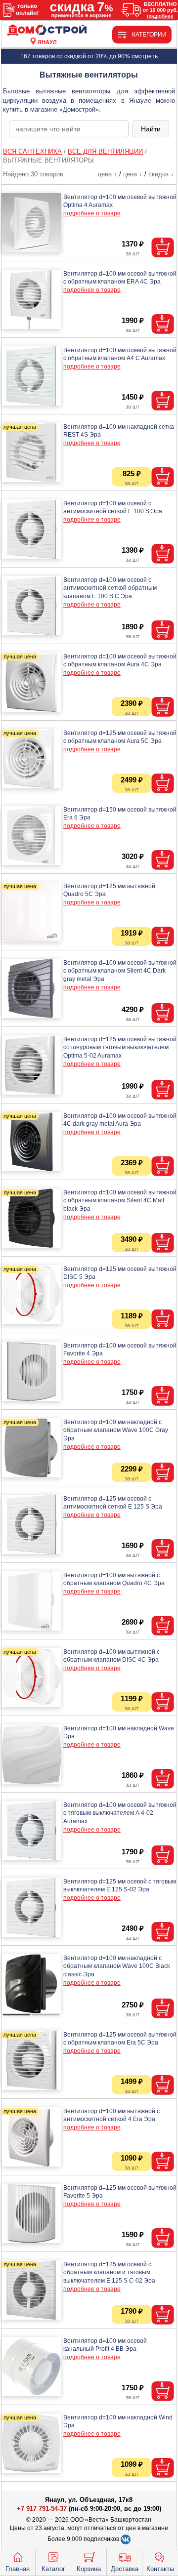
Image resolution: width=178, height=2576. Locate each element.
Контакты (160, 2569)
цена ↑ (108, 174)
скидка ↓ (161, 174)
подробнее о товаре (92, 213)
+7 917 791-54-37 (42, 2509)
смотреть (145, 56)
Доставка (125, 2569)
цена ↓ (133, 174)
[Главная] (47, 30)
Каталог (53, 2569)
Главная (18, 2569)
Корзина (89, 2569)
